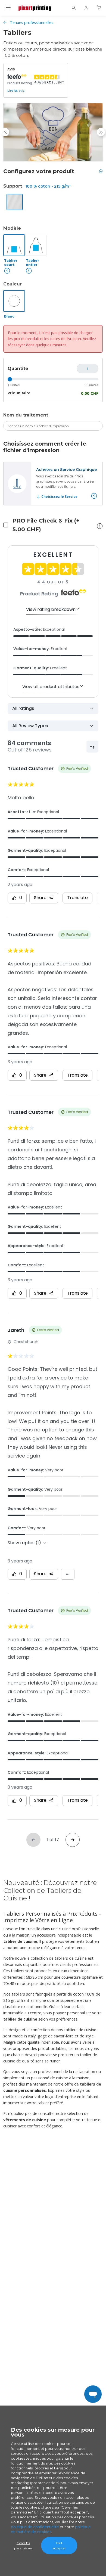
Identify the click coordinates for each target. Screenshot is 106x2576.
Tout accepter (59, 2546)
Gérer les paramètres (23, 2546)
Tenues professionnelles (32, 22)
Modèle (12, 228)
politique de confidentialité (35, 2527)
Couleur (13, 284)
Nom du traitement (26, 415)
